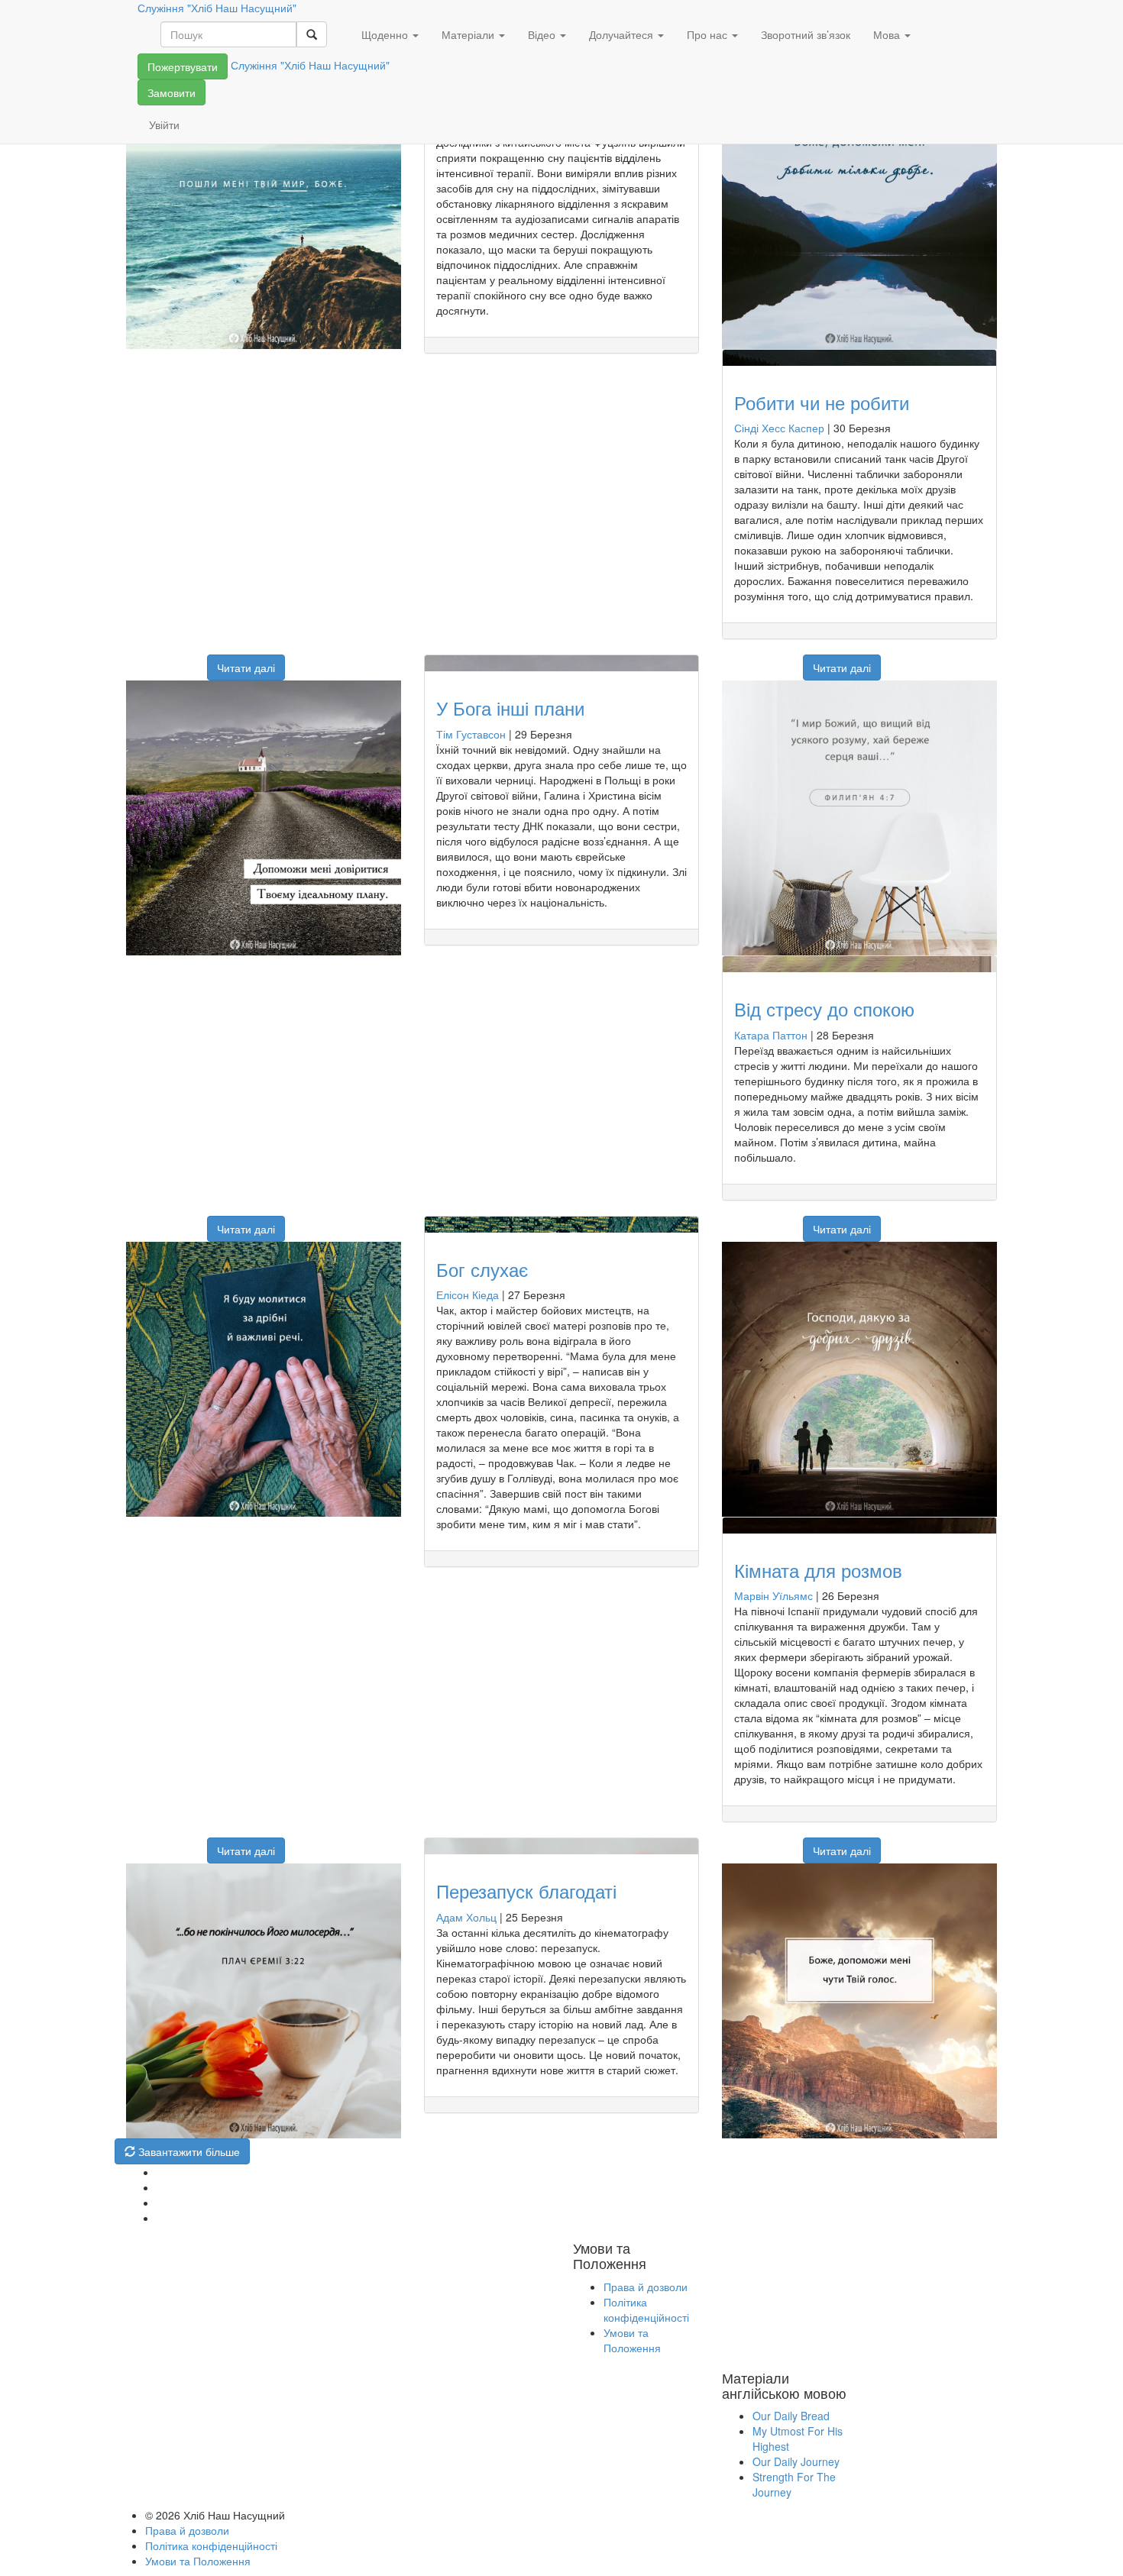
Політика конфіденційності (646, 2309)
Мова (888, 34)
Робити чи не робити (822, 402)
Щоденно (386, 34)
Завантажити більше (188, 2151)
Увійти (164, 124)
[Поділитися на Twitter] (174, 660)
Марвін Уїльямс (773, 1595)
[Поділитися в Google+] (155, 660)
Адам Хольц (466, 1917)
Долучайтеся (623, 34)
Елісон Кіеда (468, 1294)
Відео (543, 34)
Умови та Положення (632, 2340)
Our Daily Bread (791, 2416)
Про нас (709, 34)
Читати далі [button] (246, 667)
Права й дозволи (646, 2287)
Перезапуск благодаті (526, 1891)
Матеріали (469, 34)
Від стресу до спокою (824, 1008)
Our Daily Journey (796, 2461)
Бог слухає (482, 1269)
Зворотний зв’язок (806, 34)
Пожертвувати (183, 66)
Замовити (172, 92)
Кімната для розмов (818, 1570)
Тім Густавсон (471, 734)
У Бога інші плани (510, 708)
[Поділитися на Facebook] (136, 660)
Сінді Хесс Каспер (779, 428)
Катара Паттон (771, 1035)
